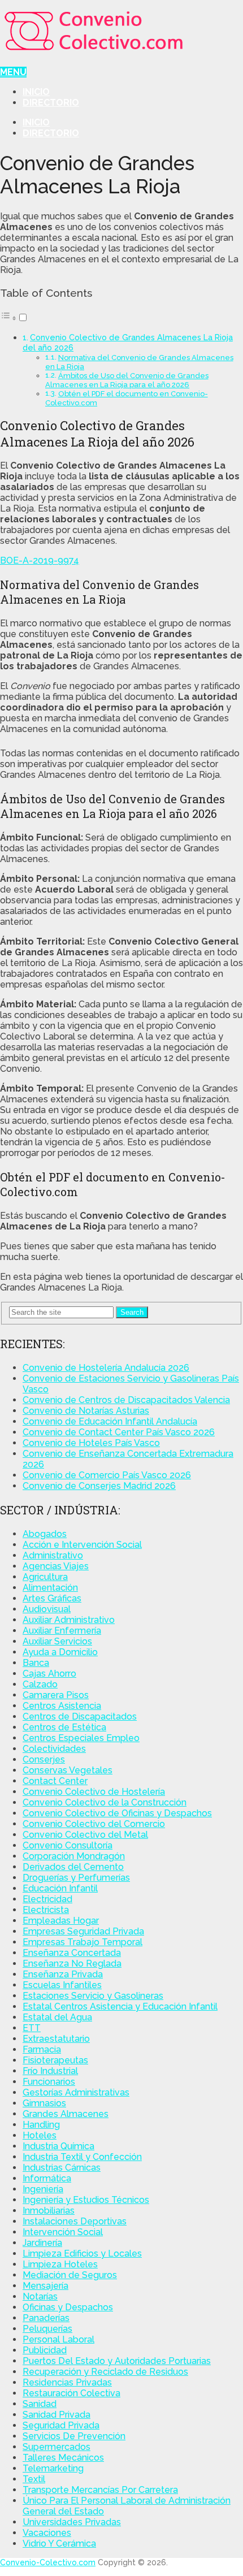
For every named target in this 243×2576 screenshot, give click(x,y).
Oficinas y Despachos (68, 2307)
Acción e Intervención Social (82, 1545)
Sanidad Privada (57, 2415)
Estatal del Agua (57, 2017)
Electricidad (47, 1899)
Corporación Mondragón (74, 1856)
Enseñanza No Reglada (72, 1964)
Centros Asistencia (62, 1706)
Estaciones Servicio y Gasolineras (93, 1996)
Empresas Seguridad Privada (83, 1931)
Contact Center (55, 1781)
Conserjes (44, 1759)
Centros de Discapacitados (80, 1716)
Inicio (36, 92)
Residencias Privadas (67, 2382)
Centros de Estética (64, 1727)
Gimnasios (44, 2103)
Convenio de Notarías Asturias (86, 1411)
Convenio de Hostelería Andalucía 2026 (106, 1368)
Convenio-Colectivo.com (48, 2562)
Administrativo (53, 1555)
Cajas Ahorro (49, 1674)
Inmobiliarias (49, 2211)
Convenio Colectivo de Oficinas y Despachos (117, 1813)
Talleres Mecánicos (63, 2458)
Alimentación (50, 1588)
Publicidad (45, 2350)
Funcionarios (49, 2082)
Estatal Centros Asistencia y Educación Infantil (120, 2006)
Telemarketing (53, 2468)
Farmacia (42, 2049)
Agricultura (45, 1577)
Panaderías (46, 2318)
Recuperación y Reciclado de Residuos (105, 2372)
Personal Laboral (58, 2339)
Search (132, 1312)
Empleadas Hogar (61, 1921)
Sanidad (40, 2404)
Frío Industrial (50, 2071)
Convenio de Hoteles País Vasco (91, 1443)
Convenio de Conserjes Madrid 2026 (99, 1486)
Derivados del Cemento (73, 1867)
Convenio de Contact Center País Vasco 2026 (119, 1432)
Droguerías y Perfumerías (76, 1878)
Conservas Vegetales (68, 1770)
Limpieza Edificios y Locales (82, 2254)
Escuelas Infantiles (62, 1985)
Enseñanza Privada (63, 1974)
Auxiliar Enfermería (62, 1631)
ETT (32, 2028)
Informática (47, 2178)
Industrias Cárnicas (62, 2168)
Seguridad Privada (61, 2425)
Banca (36, 1663)
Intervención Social (63, 2232)
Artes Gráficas (52, 1598)
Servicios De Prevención (74, 2436)
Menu (13, 72)
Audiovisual (47, 1609)
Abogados (45, 1534)
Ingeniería (43, 2189)
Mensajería (45, 2286)
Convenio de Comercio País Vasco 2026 (107, 1475)
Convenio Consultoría (68, 1845)
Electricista (46, 1910)
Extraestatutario (56, 2039)
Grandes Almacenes (66, 2114)
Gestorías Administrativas (76, 2092)
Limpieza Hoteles (60, 2264)
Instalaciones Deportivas (75, 2221)
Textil (34, 2479)
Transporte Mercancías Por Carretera (100, 2490)
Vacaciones (47, 2533)
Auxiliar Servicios (57, 1641)
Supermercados (57, 2447)
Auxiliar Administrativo (69, 1620)
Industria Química (58, 2146)
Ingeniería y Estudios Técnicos (86, 2200)
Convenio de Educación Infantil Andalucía (110, 1421)
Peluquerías (47, 2329)
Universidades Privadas (72, 2522)
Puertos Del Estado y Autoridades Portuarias (117, 2361)
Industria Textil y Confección (82, 2157)
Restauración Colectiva (71, 2393)
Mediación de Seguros (70, 2275)
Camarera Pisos (56, 1695)
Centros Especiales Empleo (81, 1738)
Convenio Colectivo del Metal (85, 1835)
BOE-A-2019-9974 (40, 560)
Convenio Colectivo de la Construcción (105, 1802)
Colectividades (54, 1749)
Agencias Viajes (56, 1566)
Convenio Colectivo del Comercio (94, 1824)
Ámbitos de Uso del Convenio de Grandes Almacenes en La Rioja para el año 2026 (127, 380)
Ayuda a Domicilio (60, 1652)
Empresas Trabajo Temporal (83, 1942)
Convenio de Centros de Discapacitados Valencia (126, 1400)
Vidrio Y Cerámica (59, 2543)
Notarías (40, 2296)
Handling (41, 2125)
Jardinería (42, 2243)
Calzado (40, 1684)
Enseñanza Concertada (72, 1953)
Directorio (51, 103)
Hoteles (40, 2135)
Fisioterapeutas (55, 2060)
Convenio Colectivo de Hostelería (94, 1792)
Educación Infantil (60, 1888)
